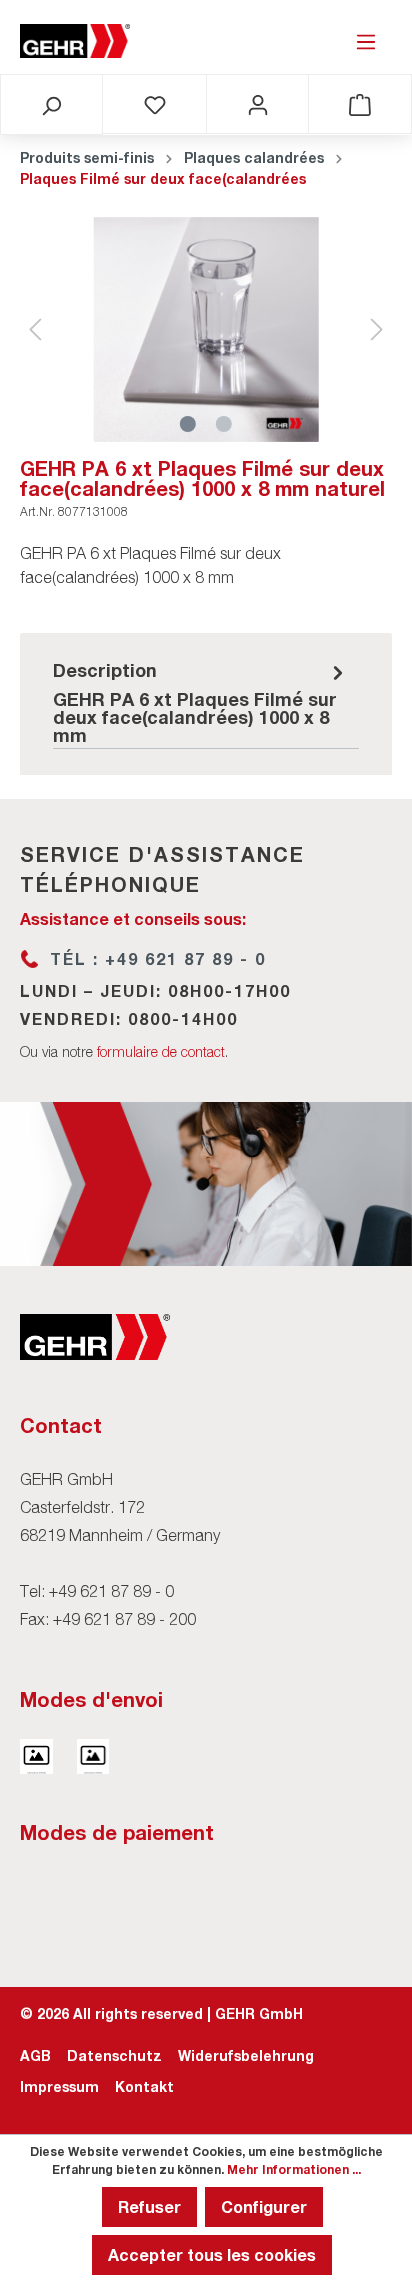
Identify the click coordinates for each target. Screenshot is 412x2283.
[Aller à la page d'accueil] (75, 41)
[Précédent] (35, 329)
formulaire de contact (161, 1051)
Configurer (264, 2206)
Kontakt (144, 2086)
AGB (35, 2055)
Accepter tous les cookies (212, 2254)
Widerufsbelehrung (246, 2055)
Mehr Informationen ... (294, 2169)
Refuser (149, 2206)
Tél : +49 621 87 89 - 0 (158, 958)
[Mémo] (155, 104)
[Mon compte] (258, 104)
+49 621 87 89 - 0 (111, 1591)
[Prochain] (377, 329)
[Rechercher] (51, 105)
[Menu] (366, 41)
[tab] (201, 701)
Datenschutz (114, 2055)
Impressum (59, 2086)
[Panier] (360, 104)
